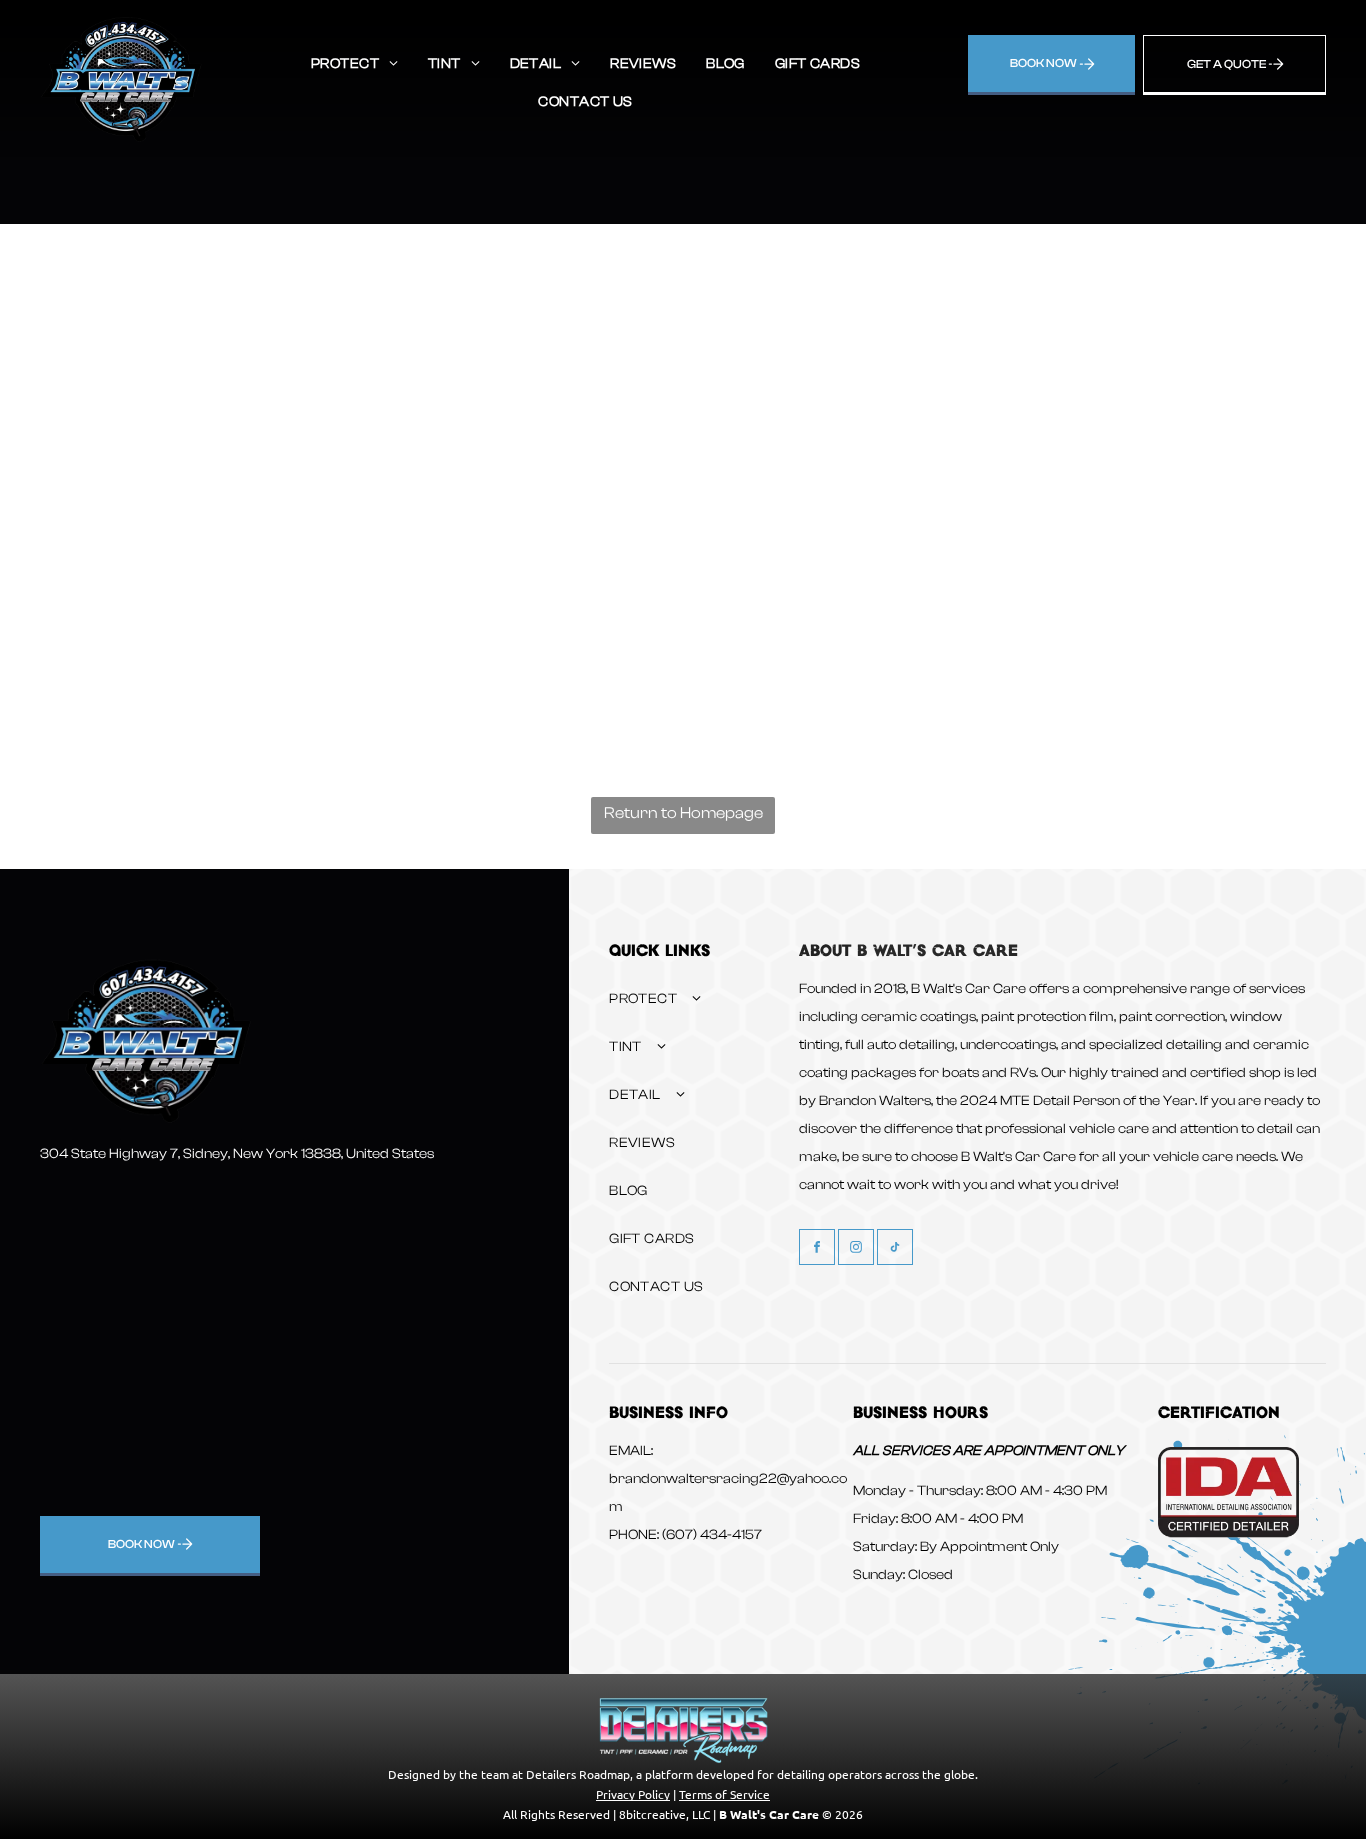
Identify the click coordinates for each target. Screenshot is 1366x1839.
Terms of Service (724, 1794)
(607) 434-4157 (712, 1535)
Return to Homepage (683, 813)
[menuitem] (354, 64)
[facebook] (817, 1249)
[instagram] (856, 1249)
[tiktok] (895, 1249)
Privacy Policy (633, 1794)
